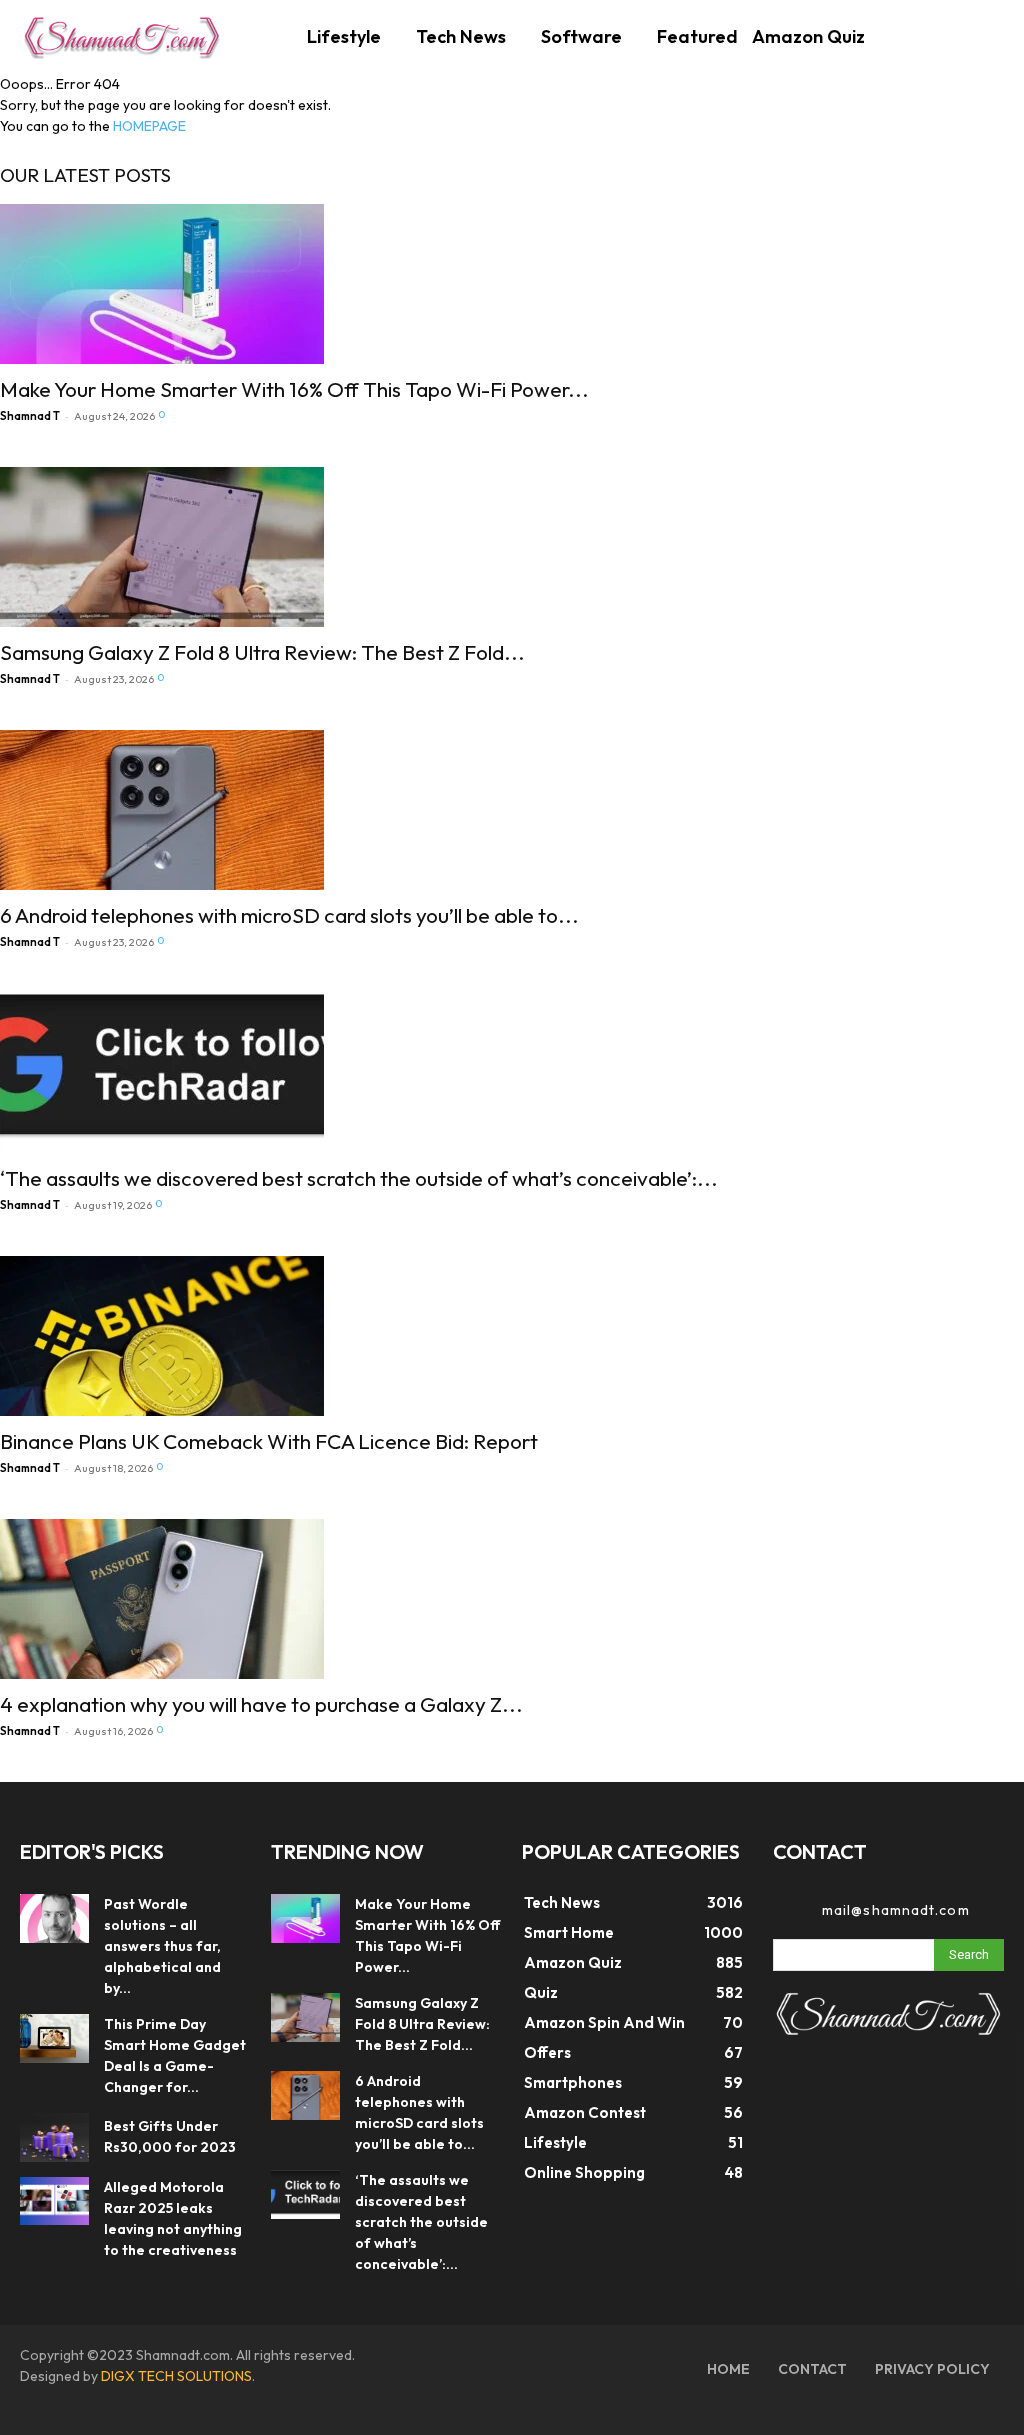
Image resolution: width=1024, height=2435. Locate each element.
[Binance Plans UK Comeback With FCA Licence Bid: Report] (269, 1336)
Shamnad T (30, 416)
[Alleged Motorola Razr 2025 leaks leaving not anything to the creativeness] (54, 2201)
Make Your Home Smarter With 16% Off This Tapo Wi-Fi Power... (294, 389)
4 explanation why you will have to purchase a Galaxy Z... (261, 1704)
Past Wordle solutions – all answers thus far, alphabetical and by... (162, 1946)
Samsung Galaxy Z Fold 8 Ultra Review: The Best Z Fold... (262, 652)
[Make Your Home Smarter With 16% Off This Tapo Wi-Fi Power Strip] (294, 284)
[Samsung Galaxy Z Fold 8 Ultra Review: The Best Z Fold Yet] (262, 547)
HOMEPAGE (149, 126)
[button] (978, 34)
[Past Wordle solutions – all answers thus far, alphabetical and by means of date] (54, 1918)
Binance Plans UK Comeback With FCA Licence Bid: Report (269, 1441)
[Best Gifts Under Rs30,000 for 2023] (54, 2137)
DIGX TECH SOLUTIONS (176, 2376)
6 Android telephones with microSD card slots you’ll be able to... (289, 915)
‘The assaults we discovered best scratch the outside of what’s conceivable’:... (359, 1178)
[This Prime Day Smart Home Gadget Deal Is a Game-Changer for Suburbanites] (54, 2038)
